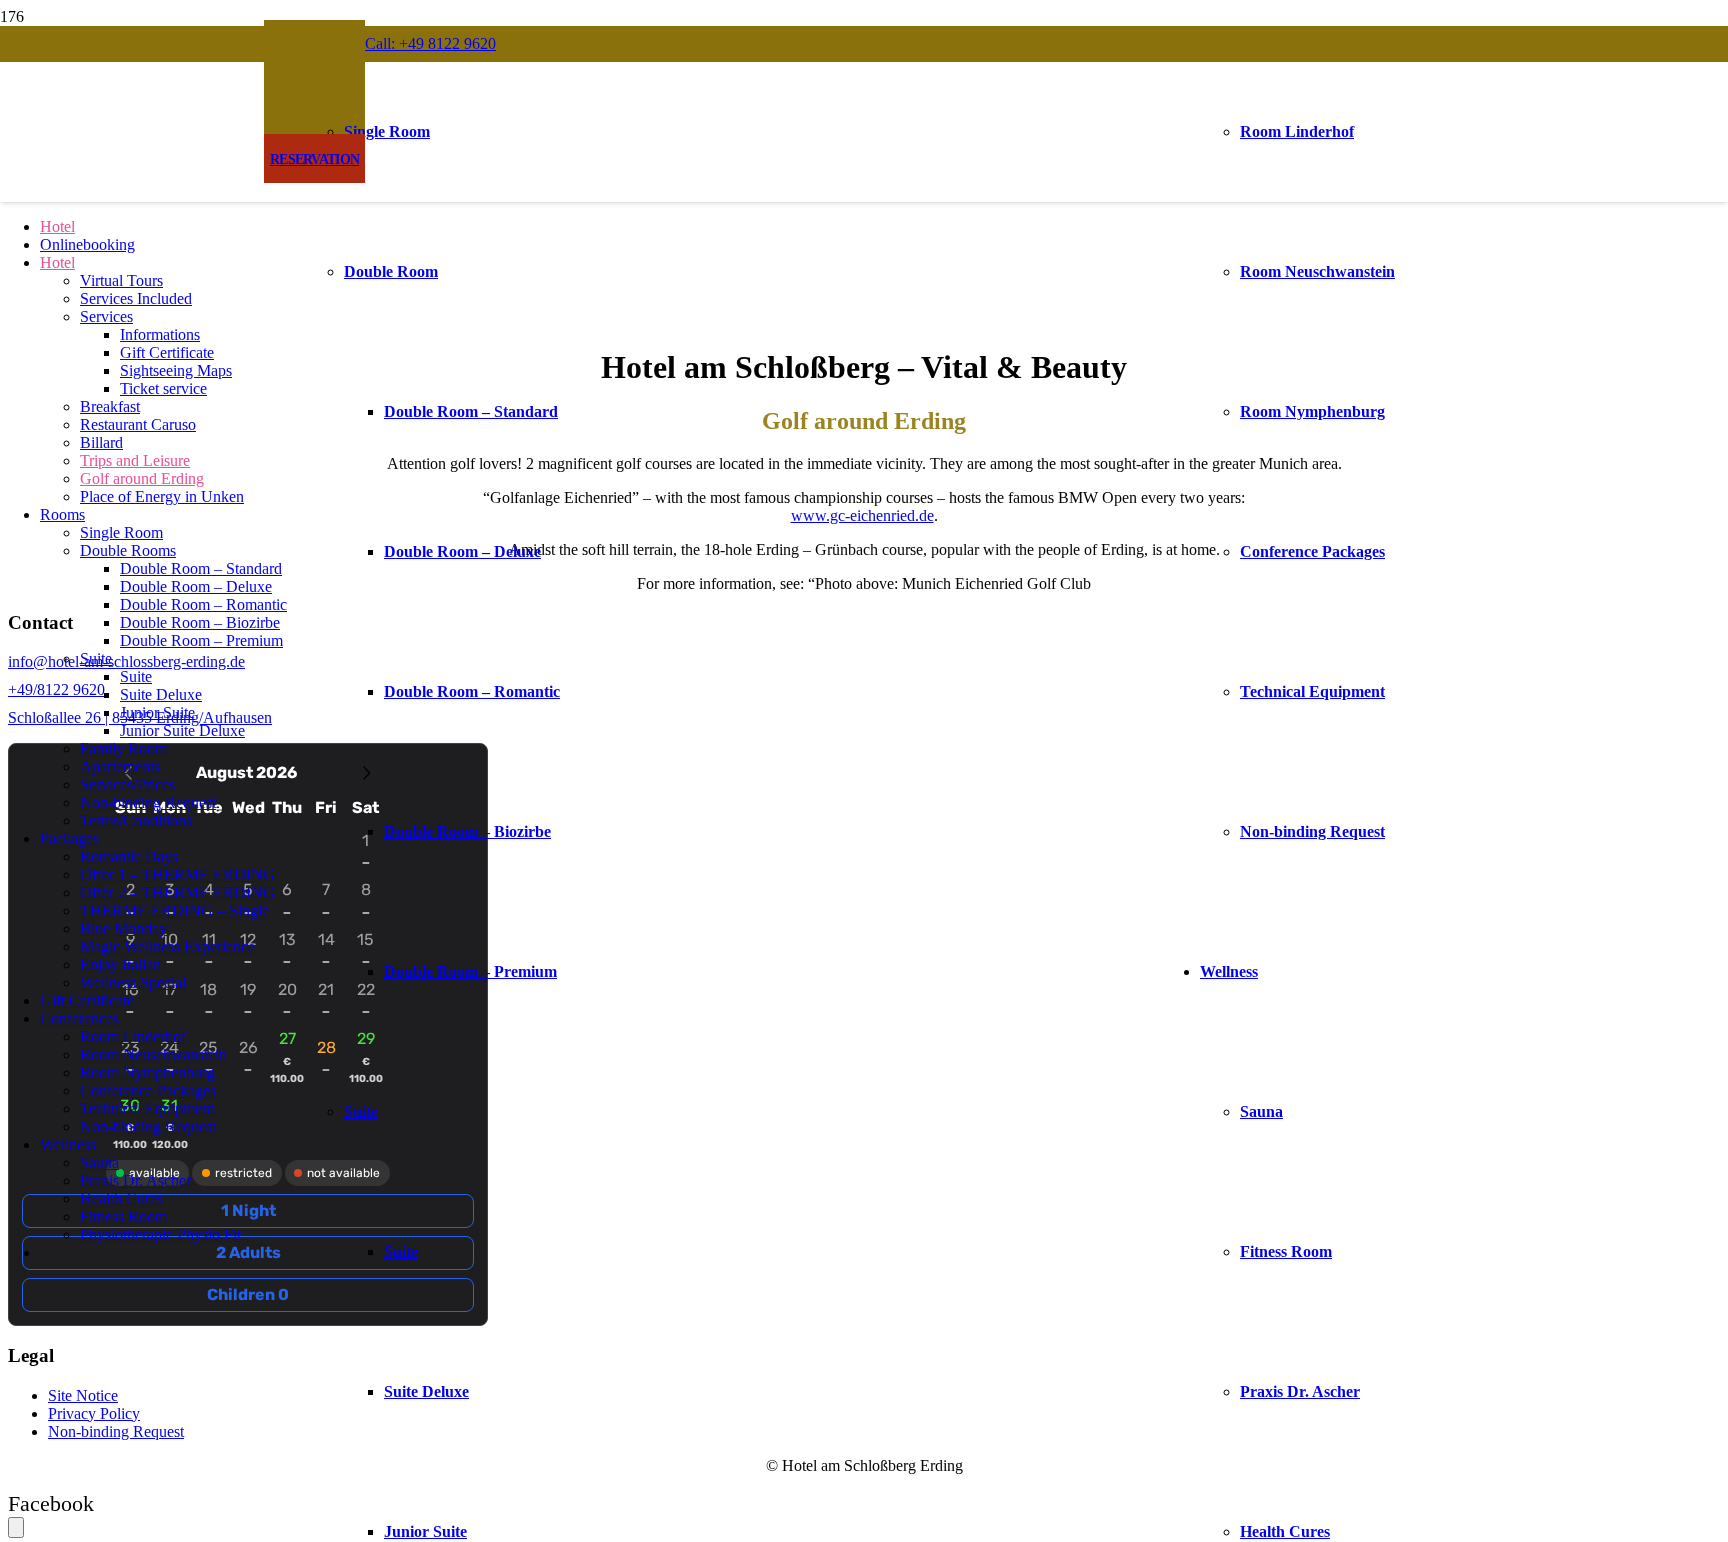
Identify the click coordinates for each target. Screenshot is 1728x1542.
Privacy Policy (94, 1413)
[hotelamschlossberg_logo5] (860, 330)
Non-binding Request (116, 1431)
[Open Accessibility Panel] (16, 1527)
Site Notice (83, 1395)
